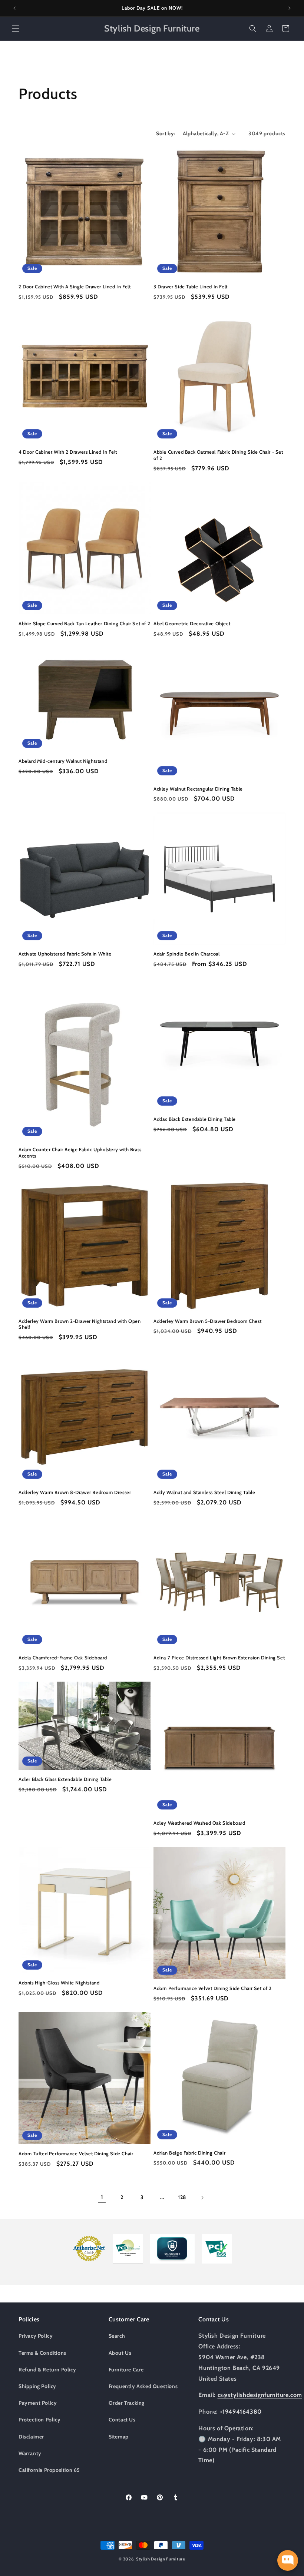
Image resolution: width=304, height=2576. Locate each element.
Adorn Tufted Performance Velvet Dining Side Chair (76, 2153)
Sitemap (119, 2437)
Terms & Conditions (42, 2353)
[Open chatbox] (288, 2560)
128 (182, 2197)
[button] (16, 29)
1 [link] (102, 2197)
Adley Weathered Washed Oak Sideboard (199, 1823)
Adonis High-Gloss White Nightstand (59, 1983)
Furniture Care (126, 2370)
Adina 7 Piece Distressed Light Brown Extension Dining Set (219, 1658)
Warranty (30, 2453)
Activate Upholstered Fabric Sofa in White (65, 954)
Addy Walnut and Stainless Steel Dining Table (204, 1492)
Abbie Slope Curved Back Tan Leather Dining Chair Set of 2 (84, 623)
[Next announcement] (290, 8)
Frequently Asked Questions (143, 2386)
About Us (120, 2353)
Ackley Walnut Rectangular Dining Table (198, 789)
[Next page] (202, 2198)
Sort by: (166, 133)
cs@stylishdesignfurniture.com (260, 2395)
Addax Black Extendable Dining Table (195, 1119)
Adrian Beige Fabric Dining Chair (189, 2153)
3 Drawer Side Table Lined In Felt (191, 287)
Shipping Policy (37, 2386)
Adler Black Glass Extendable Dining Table (65, 1779)
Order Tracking (127, 2403)
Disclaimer (31, 2437)
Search (117, 2336)
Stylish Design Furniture (161, 2559)
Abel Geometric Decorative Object (192, 623)
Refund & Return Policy (47, 2370)
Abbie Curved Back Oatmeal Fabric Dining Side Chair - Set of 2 (218, 455)
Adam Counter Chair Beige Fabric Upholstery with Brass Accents (80, 1153)
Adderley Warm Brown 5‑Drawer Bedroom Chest (207, 1321)
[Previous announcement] (14, 8)
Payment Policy (38, 2403)
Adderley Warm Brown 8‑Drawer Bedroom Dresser (75, 1492)
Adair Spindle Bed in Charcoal (186, 954)
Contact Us (122, 2420)
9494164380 (243, 2412)
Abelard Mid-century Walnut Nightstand (63, 761)
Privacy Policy (36, 2336)
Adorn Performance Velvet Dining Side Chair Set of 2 (213, 1988)
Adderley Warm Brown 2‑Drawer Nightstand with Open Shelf (80, 1324)
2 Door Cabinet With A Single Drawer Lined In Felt (75, 287)
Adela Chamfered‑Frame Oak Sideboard (63, 1658)
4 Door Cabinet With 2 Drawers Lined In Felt (68, 452)
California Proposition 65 (49, 2470)
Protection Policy (39, 2420)
